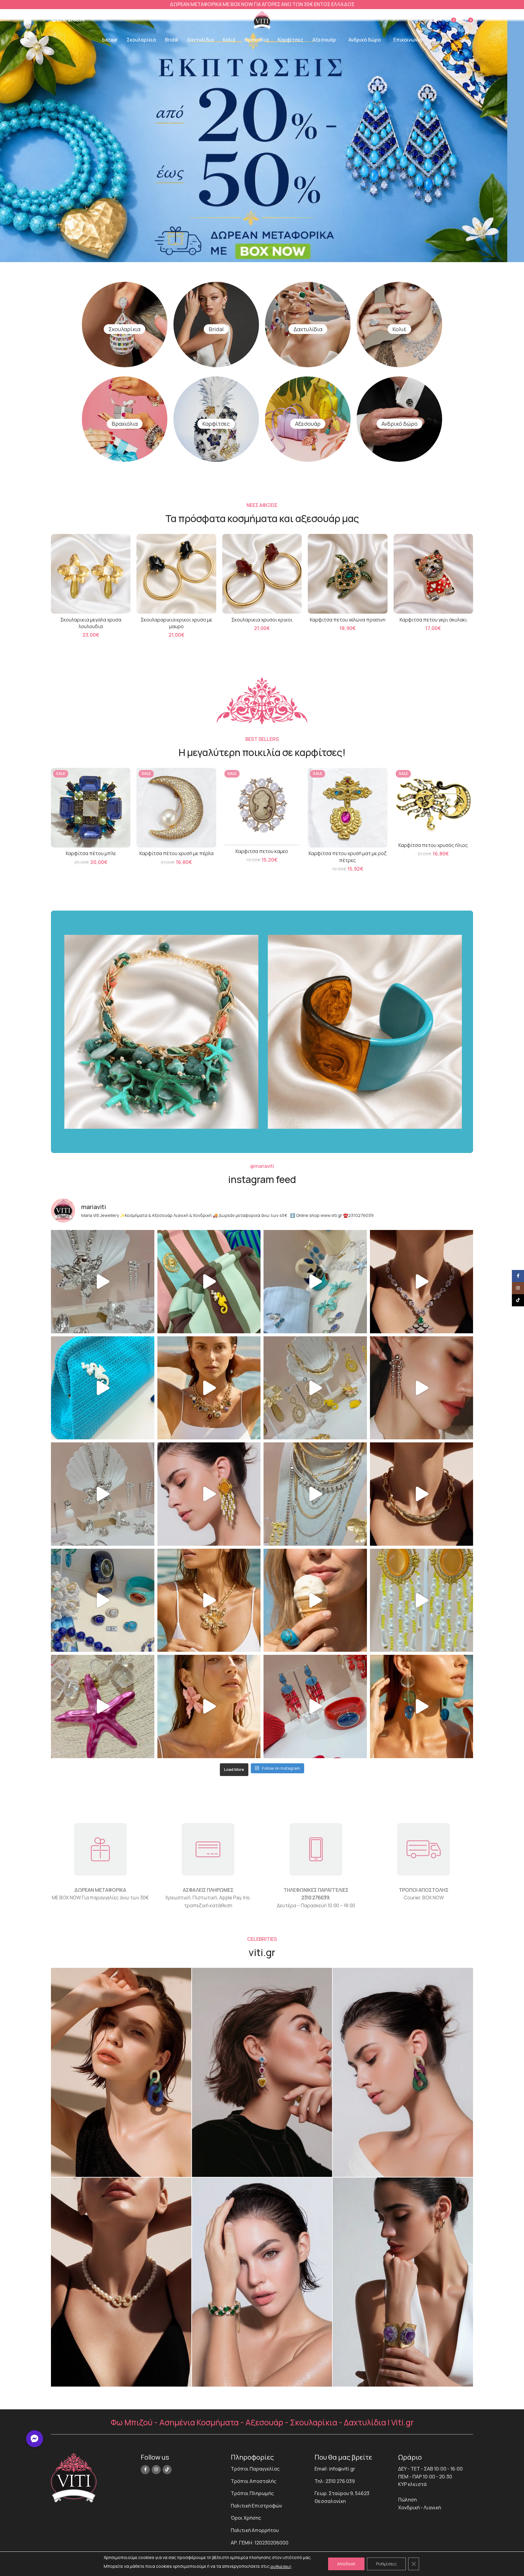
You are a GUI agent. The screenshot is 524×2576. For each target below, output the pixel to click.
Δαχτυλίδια (308, 329)
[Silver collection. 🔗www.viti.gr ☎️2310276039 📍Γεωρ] (422, 1388)
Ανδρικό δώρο (400, 424)
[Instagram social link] (156, 2470)
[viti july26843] (262, 2072)
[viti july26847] (121, 2282)
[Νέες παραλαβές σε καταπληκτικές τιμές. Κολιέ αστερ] (103, 1706)
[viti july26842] (121, 2072)
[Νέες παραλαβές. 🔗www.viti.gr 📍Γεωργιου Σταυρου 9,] (209, 1388)
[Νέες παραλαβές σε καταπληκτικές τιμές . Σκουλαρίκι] (422, 1706)
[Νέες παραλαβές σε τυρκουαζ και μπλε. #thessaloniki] (103, 1388)
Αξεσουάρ (308, 424)
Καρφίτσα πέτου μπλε (91, 853)
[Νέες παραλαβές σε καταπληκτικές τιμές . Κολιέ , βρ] (315, 1494)
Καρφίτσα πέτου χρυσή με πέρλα (176, 853)
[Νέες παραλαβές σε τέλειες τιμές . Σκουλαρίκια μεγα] (209, 1706)
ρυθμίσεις (281, 2566)
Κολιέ (399, 329)
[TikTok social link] (167, 2470)
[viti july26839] (403, 2282)
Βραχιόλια (125, 424)
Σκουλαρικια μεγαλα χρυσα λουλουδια (91, 623)
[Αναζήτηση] (415, 20)
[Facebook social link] (145, 2470)
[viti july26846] (403, 2072)
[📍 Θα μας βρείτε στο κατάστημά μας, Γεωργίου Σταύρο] (422, 1494)
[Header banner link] (262, 5)
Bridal (216, 329)
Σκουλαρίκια (124, 329)
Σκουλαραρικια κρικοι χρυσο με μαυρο (176, 623)
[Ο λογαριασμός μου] (437, 20)
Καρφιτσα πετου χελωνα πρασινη (348, 620)
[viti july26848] (262, 2282)
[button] (35, 2439)
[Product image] (91, 574)
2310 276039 (315, 1898)
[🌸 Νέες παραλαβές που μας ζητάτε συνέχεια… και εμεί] (209, 1494)
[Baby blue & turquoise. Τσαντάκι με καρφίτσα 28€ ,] (315, 1282)
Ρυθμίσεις (386, 2564)
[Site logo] (262, 19)
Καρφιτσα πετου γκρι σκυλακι (433, 620)
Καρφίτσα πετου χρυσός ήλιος (433, 845)
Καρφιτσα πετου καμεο (262, 851)
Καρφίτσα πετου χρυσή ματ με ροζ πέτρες (348, 857)
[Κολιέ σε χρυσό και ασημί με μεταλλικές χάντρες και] (209, 1600)
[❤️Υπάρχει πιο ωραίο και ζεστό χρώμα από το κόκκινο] (315, 1706)
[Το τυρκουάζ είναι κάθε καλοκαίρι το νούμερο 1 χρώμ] (315, 1600)
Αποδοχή (346, 2564)
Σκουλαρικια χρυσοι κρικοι (262, 620)
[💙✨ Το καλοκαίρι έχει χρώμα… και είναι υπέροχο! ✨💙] (103, 1600)
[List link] (268, 2469)
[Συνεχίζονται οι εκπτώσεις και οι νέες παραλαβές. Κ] (422, 1600)
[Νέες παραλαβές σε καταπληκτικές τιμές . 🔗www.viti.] (103, 1282)
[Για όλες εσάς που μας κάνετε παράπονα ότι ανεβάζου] (103, 1494)
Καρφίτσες (216, 424)
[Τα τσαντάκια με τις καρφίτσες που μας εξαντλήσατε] (209, 1282)
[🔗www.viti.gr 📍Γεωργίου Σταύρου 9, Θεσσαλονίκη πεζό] (422, 1282)
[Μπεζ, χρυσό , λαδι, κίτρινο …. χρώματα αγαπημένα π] (315, 1388)
